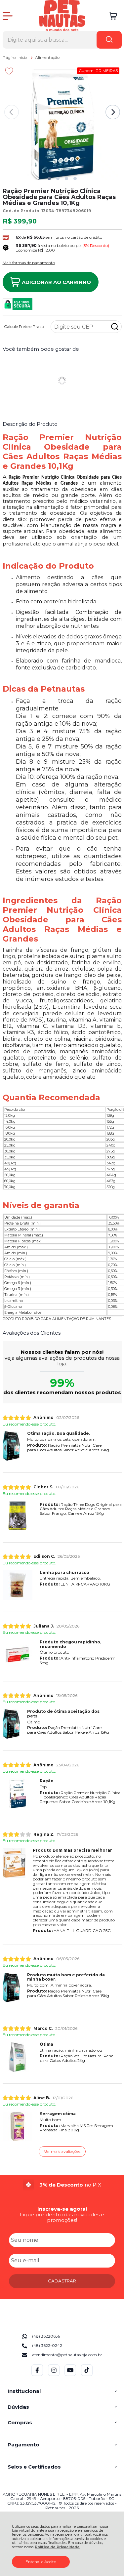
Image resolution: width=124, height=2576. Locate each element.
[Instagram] (54, 2375)
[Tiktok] (87, 2375)
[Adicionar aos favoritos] (9, 71)
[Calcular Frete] (115, 327)
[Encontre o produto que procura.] (109, 40)
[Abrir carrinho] (113, 16)
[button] (49, 179)
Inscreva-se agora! (62, 2209)
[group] (62, 2185)
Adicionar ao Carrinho (56, 282)
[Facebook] (37, 2375)
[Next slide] (113, 112)
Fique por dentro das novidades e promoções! (62, 2217)
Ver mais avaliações (62, 2151)
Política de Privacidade (57, 2547)
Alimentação (47, 57)
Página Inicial (16, 57)
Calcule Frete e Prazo (24, 327)
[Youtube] (70, 2375)
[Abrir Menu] (8, 16)
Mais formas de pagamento (29, 263)
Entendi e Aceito (41, 2562)
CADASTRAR (62, 2281)
